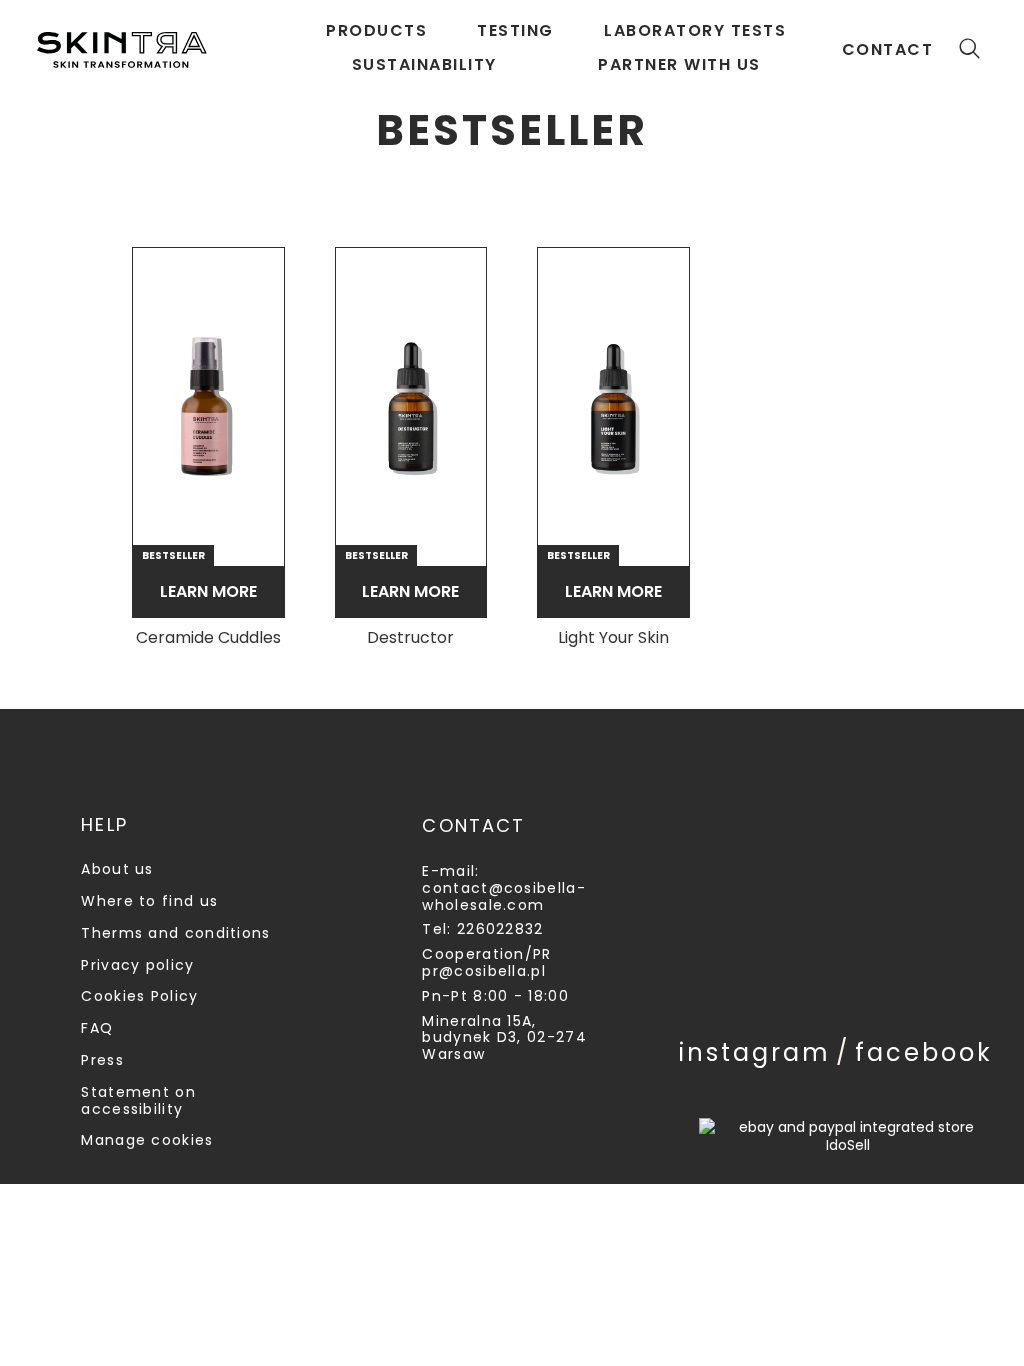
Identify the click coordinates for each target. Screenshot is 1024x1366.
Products (376, 30)
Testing (515, 30)
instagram (755, 1052)
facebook (924, 1052)
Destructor (410, 638)
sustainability (424, 64)
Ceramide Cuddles (208, 638)
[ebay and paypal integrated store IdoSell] (848, 1136)
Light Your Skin (613, 638)
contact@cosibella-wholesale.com (503, 896)
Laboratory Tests (695, 30)
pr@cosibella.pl (484, 971)
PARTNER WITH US (679, 64)
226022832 (500, 929)
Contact (888, 49)
